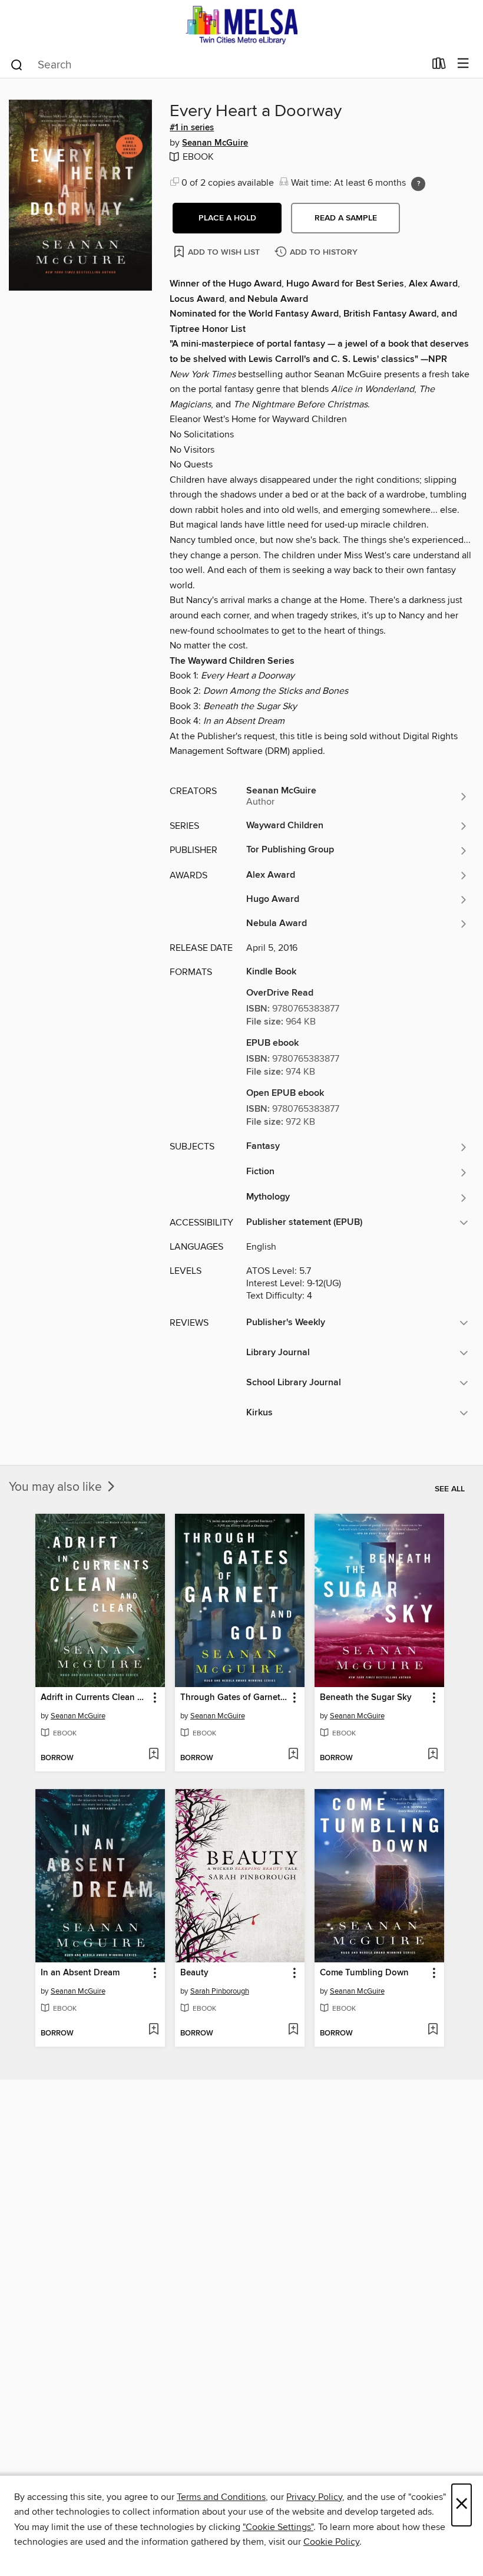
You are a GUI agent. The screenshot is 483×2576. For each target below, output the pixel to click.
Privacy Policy (314, 2497)
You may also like (57, 1487)
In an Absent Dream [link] (80, 1973)
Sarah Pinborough (220, 1991)
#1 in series (192, 128)
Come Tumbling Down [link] (364, 1973)
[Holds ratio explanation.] (418, 184)
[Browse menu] (463, 64)
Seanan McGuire (215, 143)
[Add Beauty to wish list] (293, 2030)
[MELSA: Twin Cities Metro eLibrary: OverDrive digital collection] (241, 25)
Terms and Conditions (221, 2497)
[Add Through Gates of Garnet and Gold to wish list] (293, 1755)
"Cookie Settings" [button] (278, 2527)
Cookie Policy (331, 2542)
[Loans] (439, 66)
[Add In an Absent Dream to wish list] (153, 2030)
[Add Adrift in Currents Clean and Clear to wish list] (153, 1755)
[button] (227, 218)
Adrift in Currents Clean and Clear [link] (95, 1698)
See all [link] (450, 1489)
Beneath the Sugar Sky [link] (366, 1698)
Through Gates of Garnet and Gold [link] (234, 1698)
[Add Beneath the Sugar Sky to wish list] (433, 1755)
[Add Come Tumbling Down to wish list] (433, 2030)
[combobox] (217, 65)
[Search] (17, 64)
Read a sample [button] (346, 218)
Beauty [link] (194, 1973)
